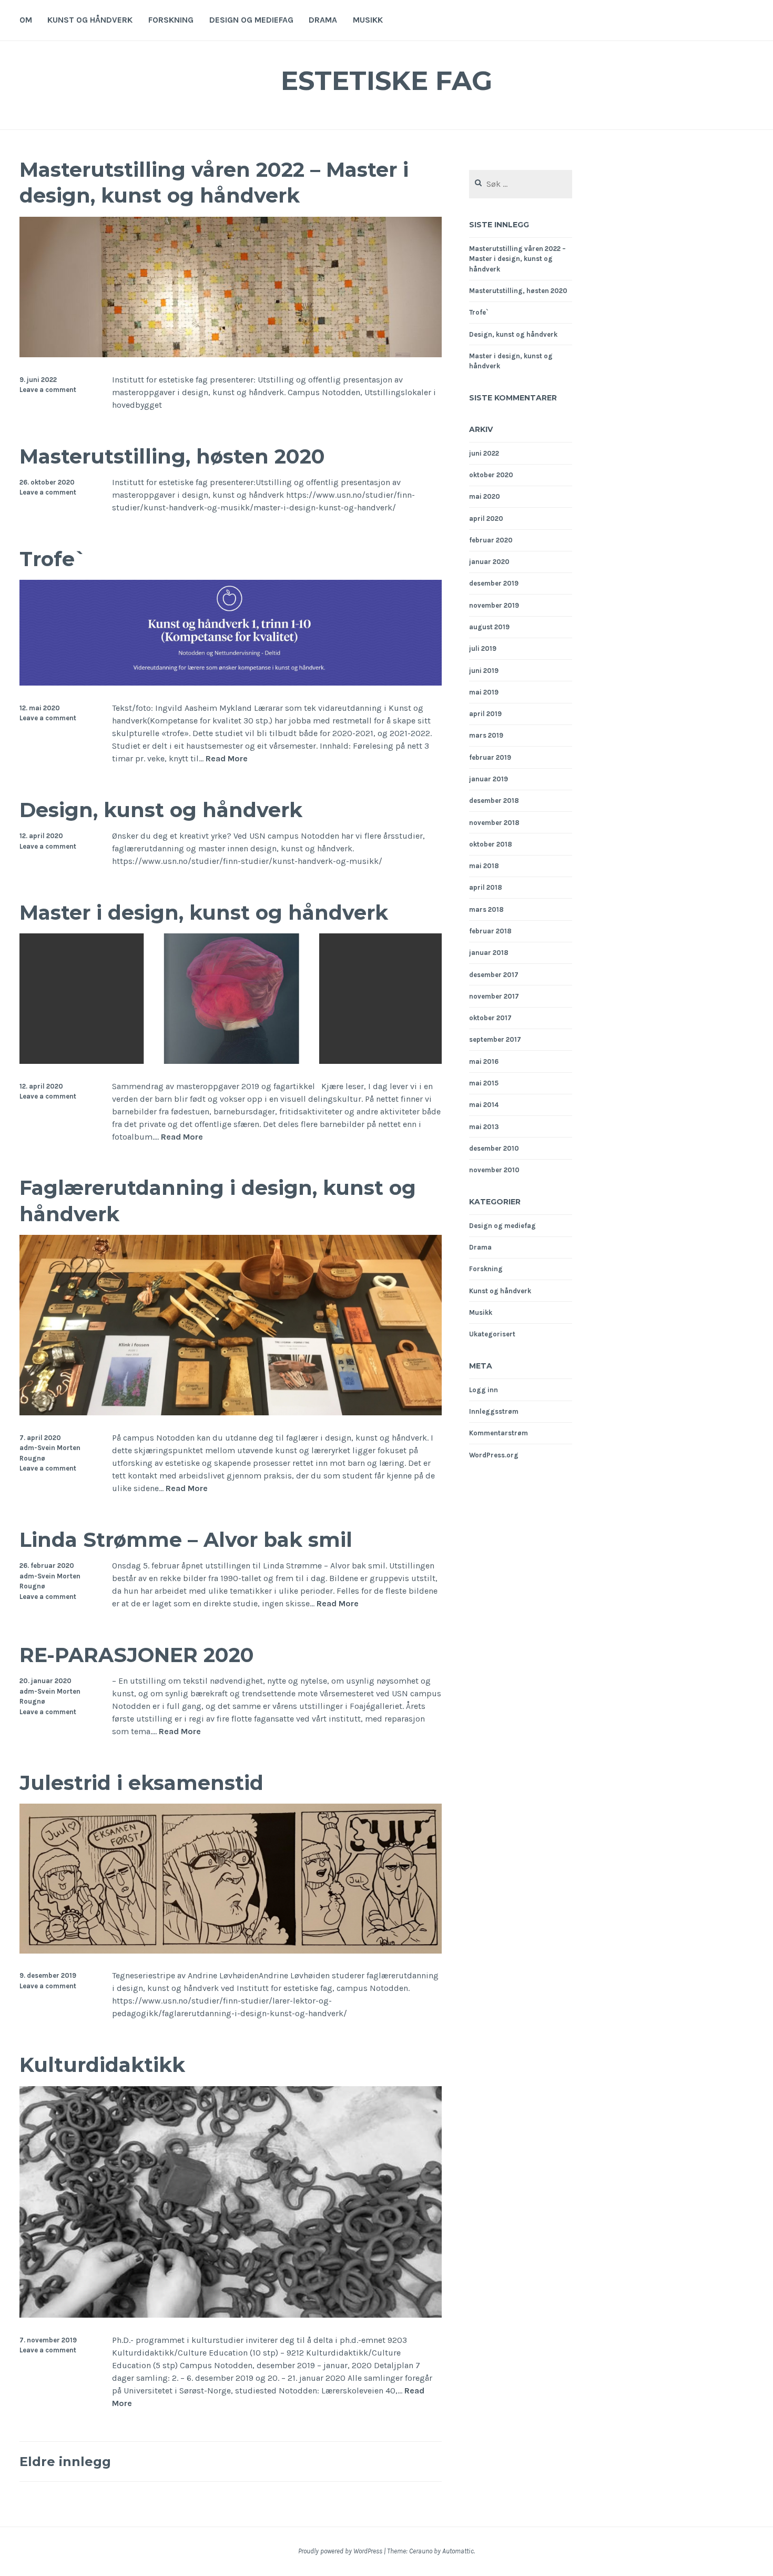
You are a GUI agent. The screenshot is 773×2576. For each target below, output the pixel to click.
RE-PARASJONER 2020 (137, 1655)
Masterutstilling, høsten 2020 (172, 456)
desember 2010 (494, 1148)
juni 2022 (484, 453)
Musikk (368, 20)
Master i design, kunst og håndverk (204, 913)
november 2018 (494, 823)
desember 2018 (494, 801)
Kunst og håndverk (90, 20)
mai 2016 (484, 1061)
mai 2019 (484, 692)
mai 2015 (484, 1083)
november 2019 (494, 605)
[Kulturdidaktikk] (231, 2315)
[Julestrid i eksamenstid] (231, 1951)
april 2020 (486, 519)
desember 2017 (494, 975)
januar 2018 (489, 953)
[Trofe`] (231, 683)
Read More (227, 758)
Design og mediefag (251, 20)
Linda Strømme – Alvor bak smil (186, 1540)
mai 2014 (484, 1105)
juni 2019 (484, 671)
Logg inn (484, 1390)
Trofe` (53, 559)
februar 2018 (490, 931)
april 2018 (486, 887)
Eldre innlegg (65, 2462)
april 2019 (485, 714)
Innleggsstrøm (494, 1411)
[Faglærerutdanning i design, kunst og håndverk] (231, 1412)
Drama (323, 20)
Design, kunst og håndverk (161, 810)
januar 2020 (489, 562)
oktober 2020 (491, 475)
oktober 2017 (490, 1018)
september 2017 (495, 1039)
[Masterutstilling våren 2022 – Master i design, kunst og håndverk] (231, 354)
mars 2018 (486, 909)
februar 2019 (490, 757)
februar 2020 (491, 540)
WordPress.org (494, 1455)
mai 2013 (484, 1127)
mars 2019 (486, 735)
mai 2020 (485, 496)
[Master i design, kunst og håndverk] (231, 1061)
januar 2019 (489, 779)
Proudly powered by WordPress (340, 2551)
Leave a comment (48, 390)
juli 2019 (483, 648)
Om (26, 20)
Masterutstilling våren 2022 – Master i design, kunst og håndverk (214, 183)
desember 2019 (494, 583)
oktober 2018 (491, 844)
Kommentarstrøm (499, 1433)
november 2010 (494, 1170)
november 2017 (494, 996)
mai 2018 (484, 866)
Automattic (458, 2551)
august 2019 (489, 627)
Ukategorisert (492, 1334)
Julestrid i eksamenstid (141, 1783)
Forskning (171, 20)
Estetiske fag (387, 81)
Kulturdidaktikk (102, 2065)
